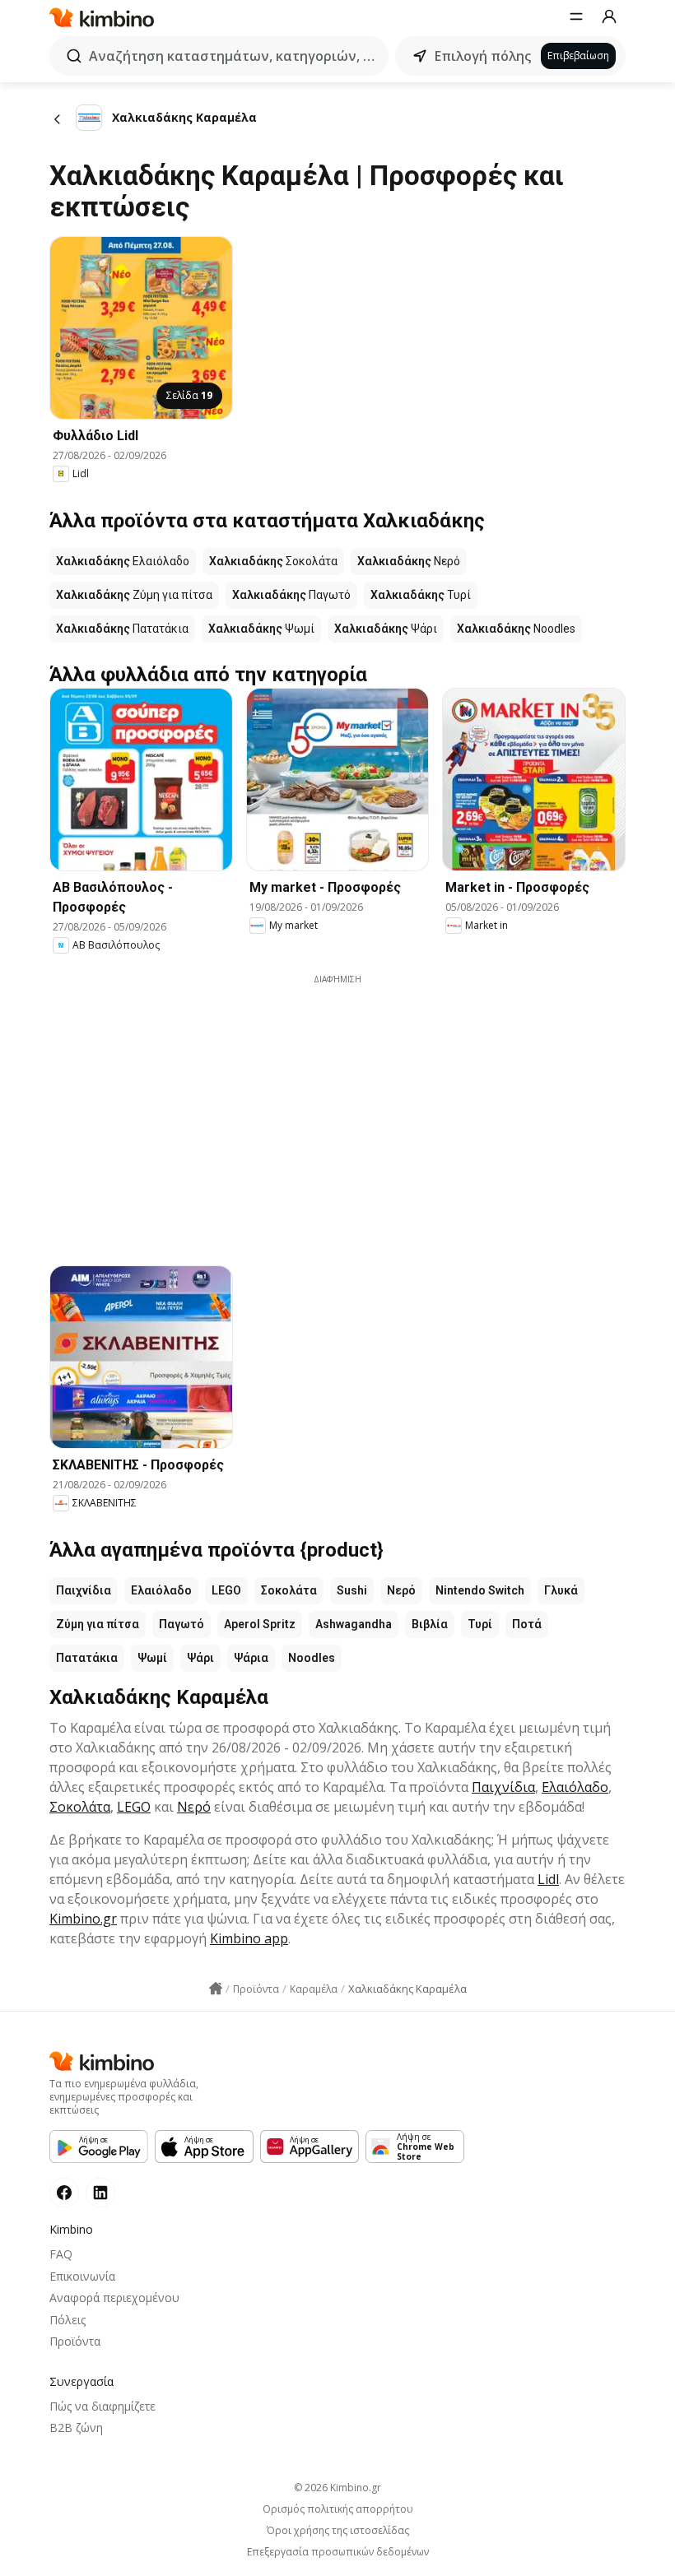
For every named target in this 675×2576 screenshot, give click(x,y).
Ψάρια (251, 1658)
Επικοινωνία (82, 2276)
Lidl (548, 1879)
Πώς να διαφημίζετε (102, 2406)
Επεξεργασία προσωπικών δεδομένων (338, 2552)
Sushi (352, 1590)
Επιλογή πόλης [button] (483, 56)
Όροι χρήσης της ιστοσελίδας (338, 2531)
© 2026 (337, 2488)
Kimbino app (249, 1938)
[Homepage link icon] (216, 1989)
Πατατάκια (87, 1658)
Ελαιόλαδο (161, 1590)
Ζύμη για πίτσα (98, 1624)
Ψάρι (200, 1658)
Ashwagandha (354, 1624)
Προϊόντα (75, 2341)
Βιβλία (430, 1624)
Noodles (312, 1658)
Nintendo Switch (480, 1590)
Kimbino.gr (83, 1919)
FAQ (61, 2254)
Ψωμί (152, 1658)
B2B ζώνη (76, 2427)
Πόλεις (67, 2320)
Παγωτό (182, 1624)
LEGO (226, 1590)
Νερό (401, 1590)
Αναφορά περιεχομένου (114, 2298)
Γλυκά (561, 1590)
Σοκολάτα (289, 1590)
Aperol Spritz (260, 1624)
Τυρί (480, 1624)
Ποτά (527, 1624)
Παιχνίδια (84, 1590)
